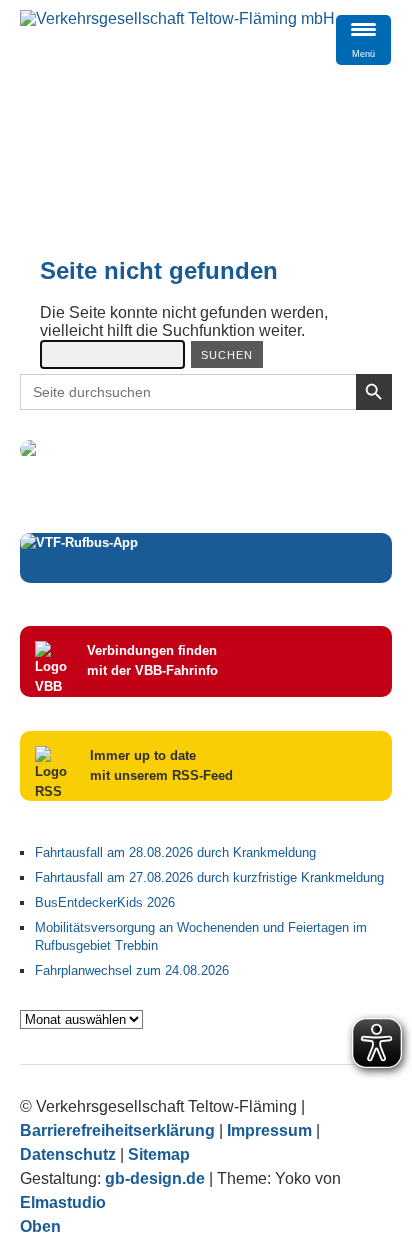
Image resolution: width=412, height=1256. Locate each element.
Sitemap (159, 1154)
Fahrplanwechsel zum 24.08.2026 (132, 970)
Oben (40, 1226)
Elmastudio (63, 1202)
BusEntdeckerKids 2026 (105, 902)
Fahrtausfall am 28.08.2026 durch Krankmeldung (175, 852)
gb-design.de (155, 1178)
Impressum (269, 1130)
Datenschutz (68, 1154)
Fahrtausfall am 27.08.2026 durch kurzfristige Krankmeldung (209, 877)
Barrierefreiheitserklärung (117, 1130)
